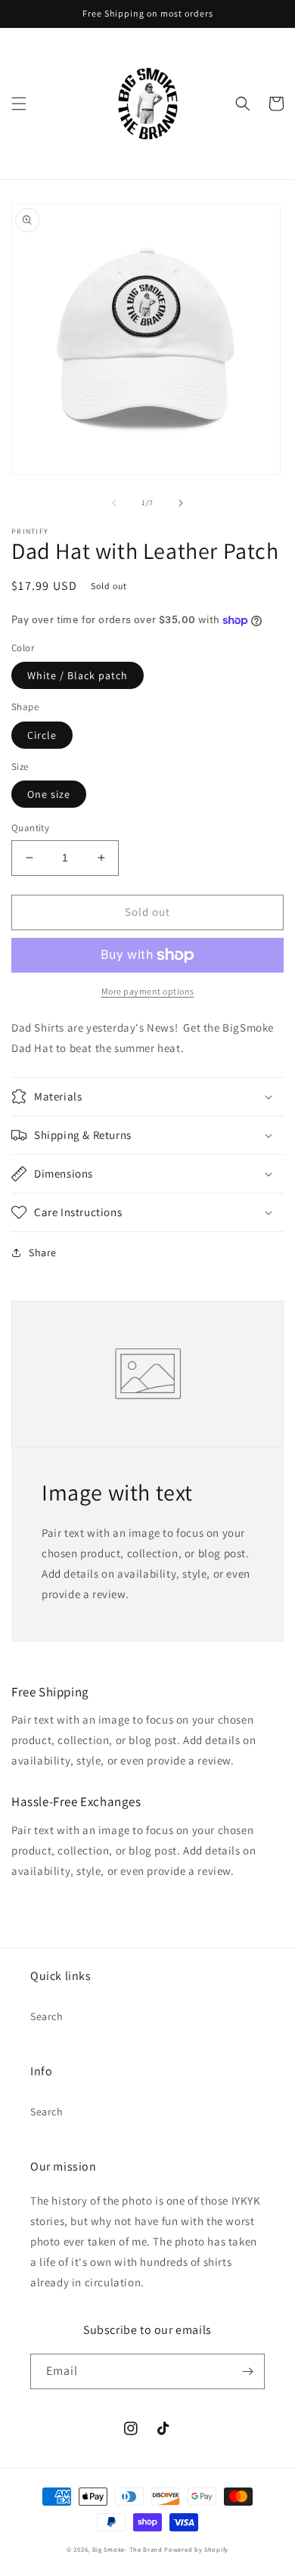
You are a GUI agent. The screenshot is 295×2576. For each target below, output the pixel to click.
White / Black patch (78, 675)
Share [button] (43, 1252)
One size (49, 794)
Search (47, 2016)
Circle (42, 735)
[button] (19, 104)
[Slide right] (181, 503)
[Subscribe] (247, 2371)
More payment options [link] (148, 991)
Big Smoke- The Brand (127, 2549)
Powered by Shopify (196, 2549)
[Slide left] (114, 503)
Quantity (30, 828)
